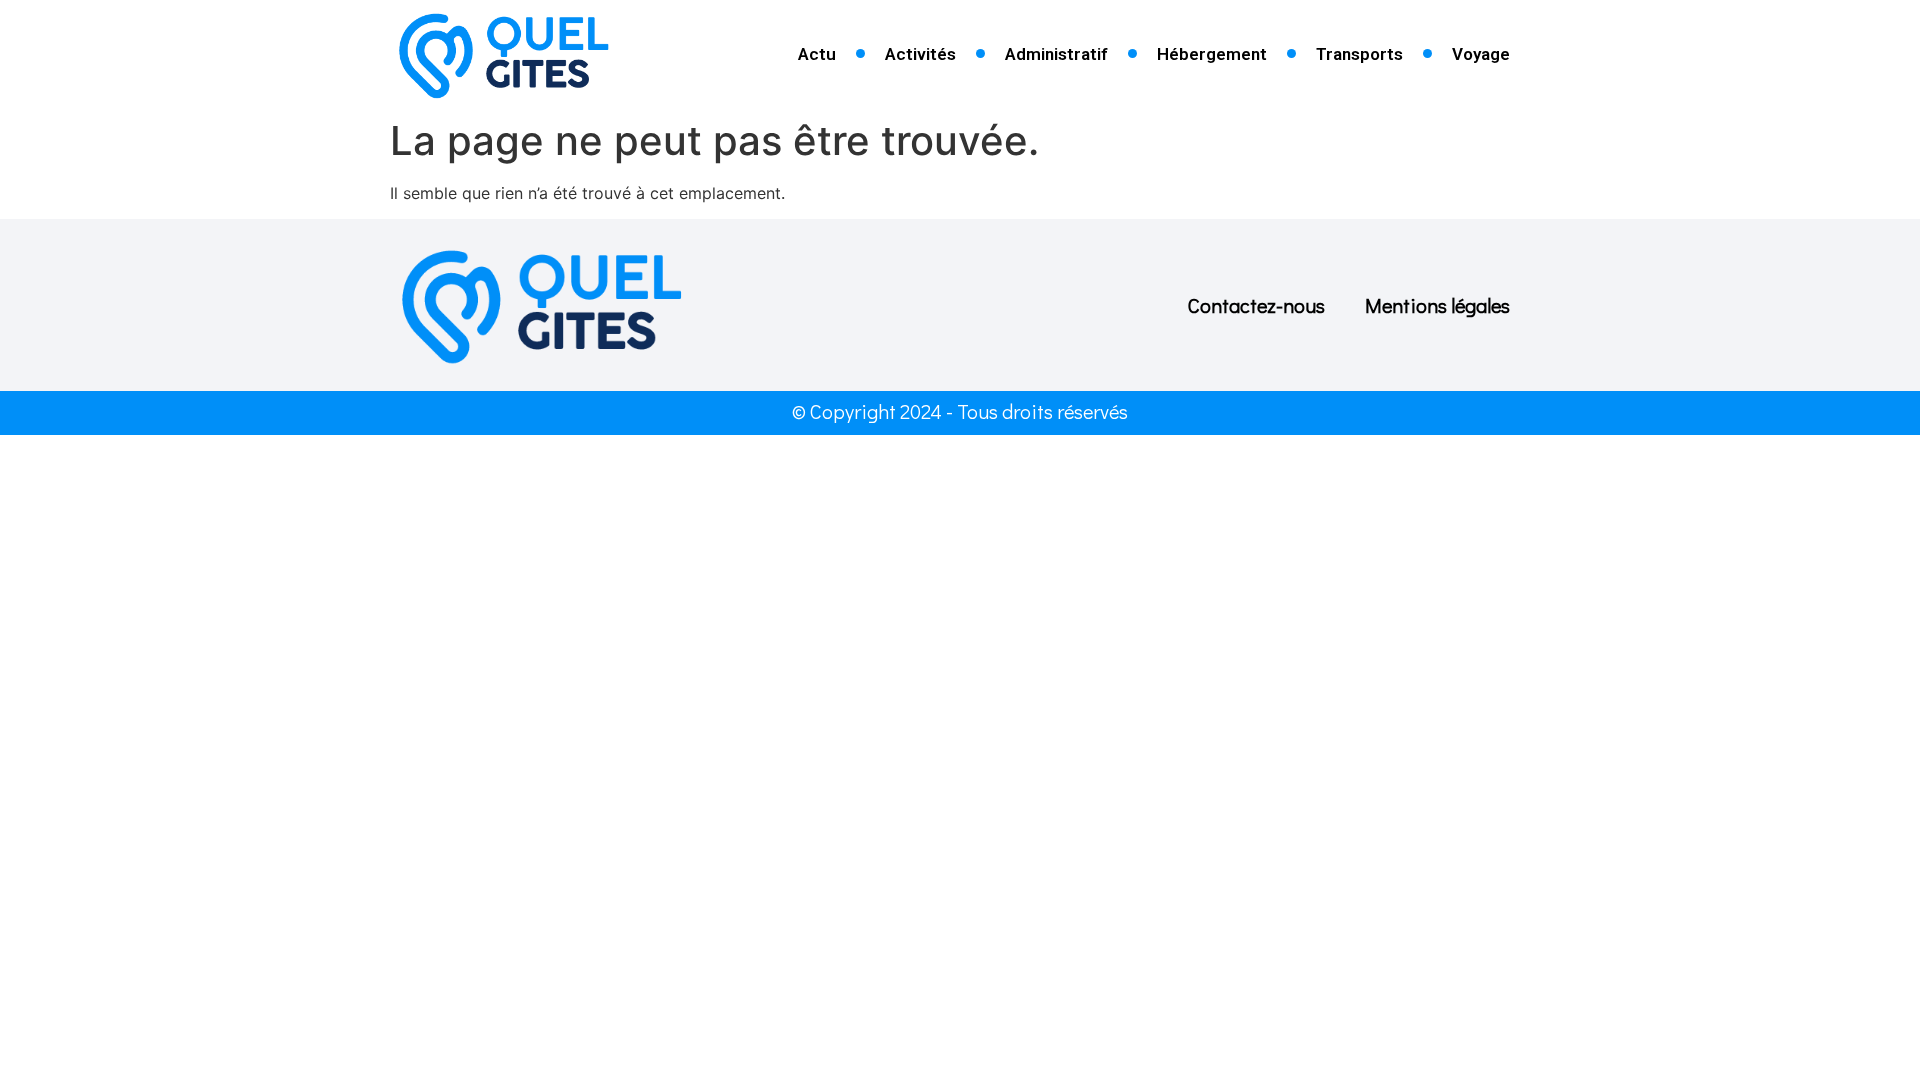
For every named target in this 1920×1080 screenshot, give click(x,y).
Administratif (1056, 54)
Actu (817, 54)
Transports (1359, 54)
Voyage (1481, 54)
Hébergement (1212, 54)
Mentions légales (1437, 305)
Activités (920, 54)
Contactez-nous (1256, 305)
